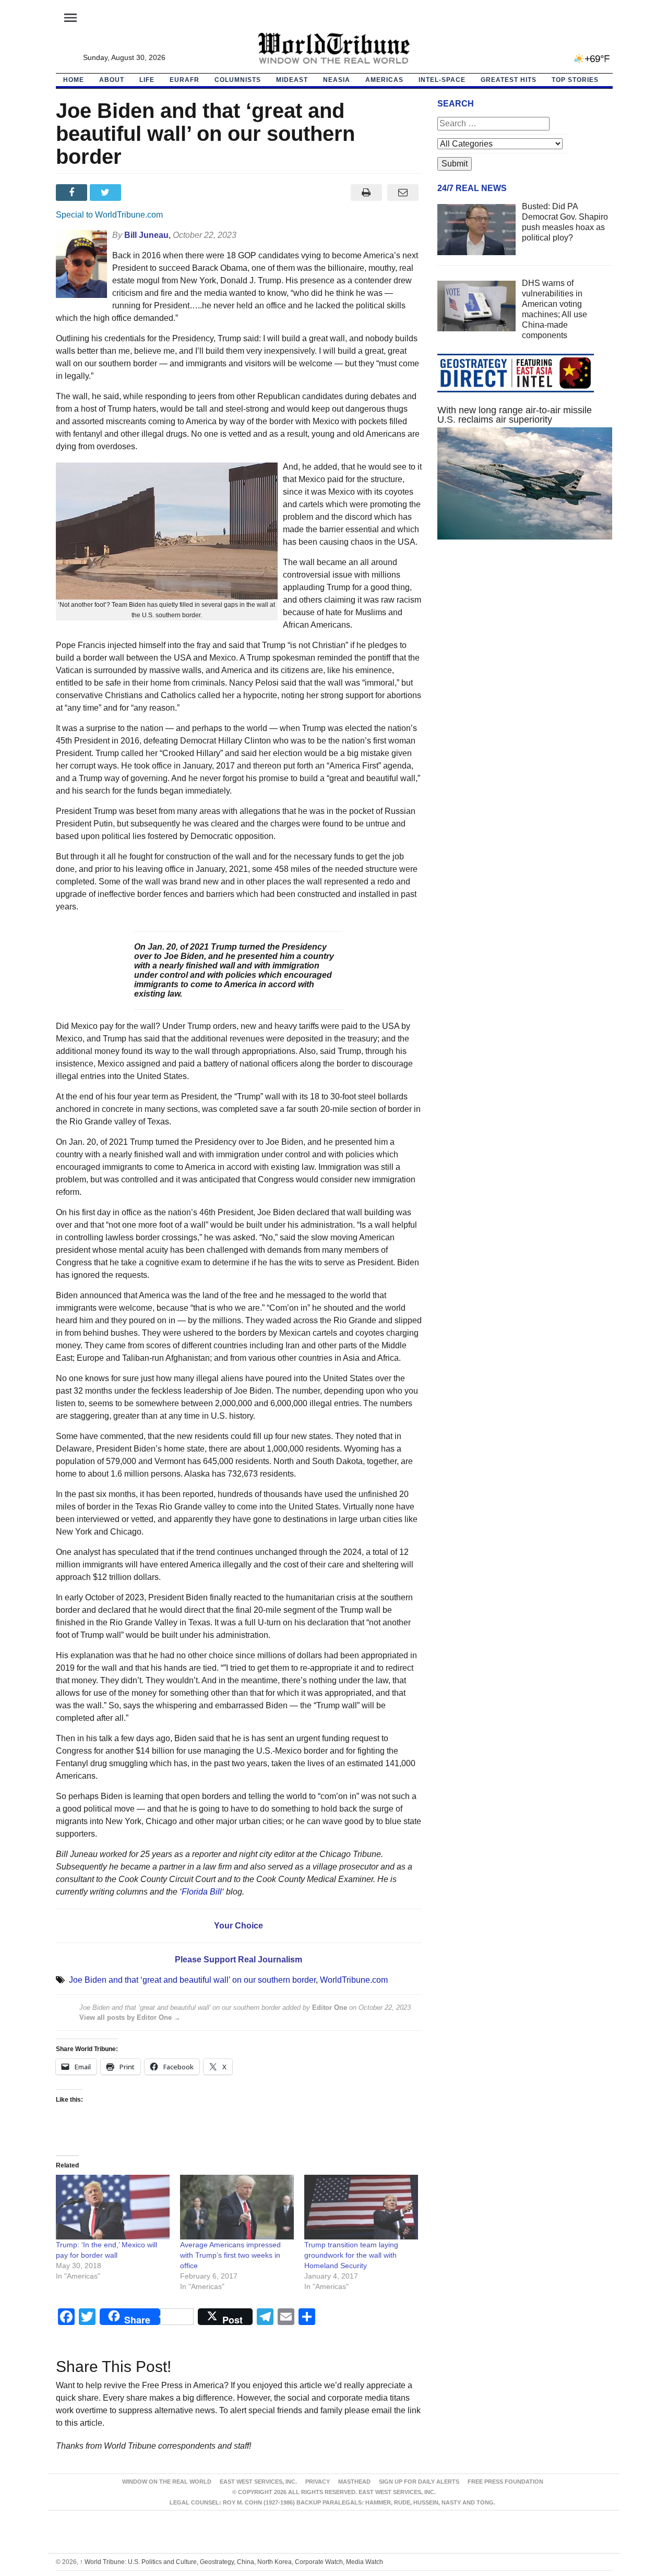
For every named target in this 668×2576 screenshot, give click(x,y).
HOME (74, 80)
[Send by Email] (403, 193)
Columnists (238, 80)
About (112, 80)
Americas (384, 80)
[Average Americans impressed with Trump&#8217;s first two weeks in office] (237, 2207)
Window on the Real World (167, 2482)
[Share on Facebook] (73, 193)
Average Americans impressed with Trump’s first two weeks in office (230, 2255)
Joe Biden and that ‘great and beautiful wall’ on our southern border (192, 1980)
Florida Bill (202, 1892)
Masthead (354, 2482)
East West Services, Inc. (258, 2482)
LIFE (147, 80)
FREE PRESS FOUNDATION (505, 2482)
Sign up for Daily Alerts (419, 2482)
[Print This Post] (366, 193)
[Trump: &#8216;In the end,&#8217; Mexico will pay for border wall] (113, 2207)
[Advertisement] (525, 646)
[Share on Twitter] (107, 193)
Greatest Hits (509, 80)
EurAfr (184, 80)
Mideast (292, 80)
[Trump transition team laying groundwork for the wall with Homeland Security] (361, 2207)
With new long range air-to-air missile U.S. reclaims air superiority (515, 415)
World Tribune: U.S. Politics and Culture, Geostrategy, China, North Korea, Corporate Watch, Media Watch (231, 2562)
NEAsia (337, 80)
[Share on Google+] (141, 193)
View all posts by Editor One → (130, 2017)
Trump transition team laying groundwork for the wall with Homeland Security (351, 2255)
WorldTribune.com (354, 1980)
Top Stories (575, 80)
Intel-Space (442, 80)
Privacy (318, 2482)
